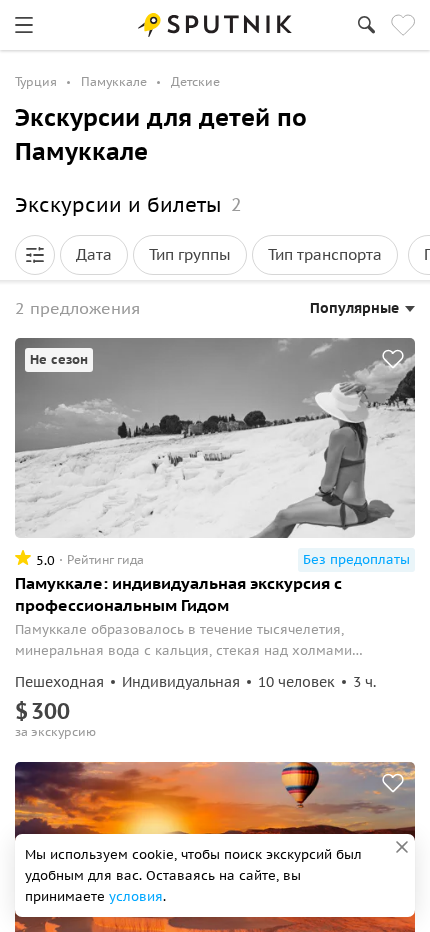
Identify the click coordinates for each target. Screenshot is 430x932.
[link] (24, 25)
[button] (35, 255)
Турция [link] (36, 81)
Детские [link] (195, 81)
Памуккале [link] (114, 81)
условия (136, 896)
